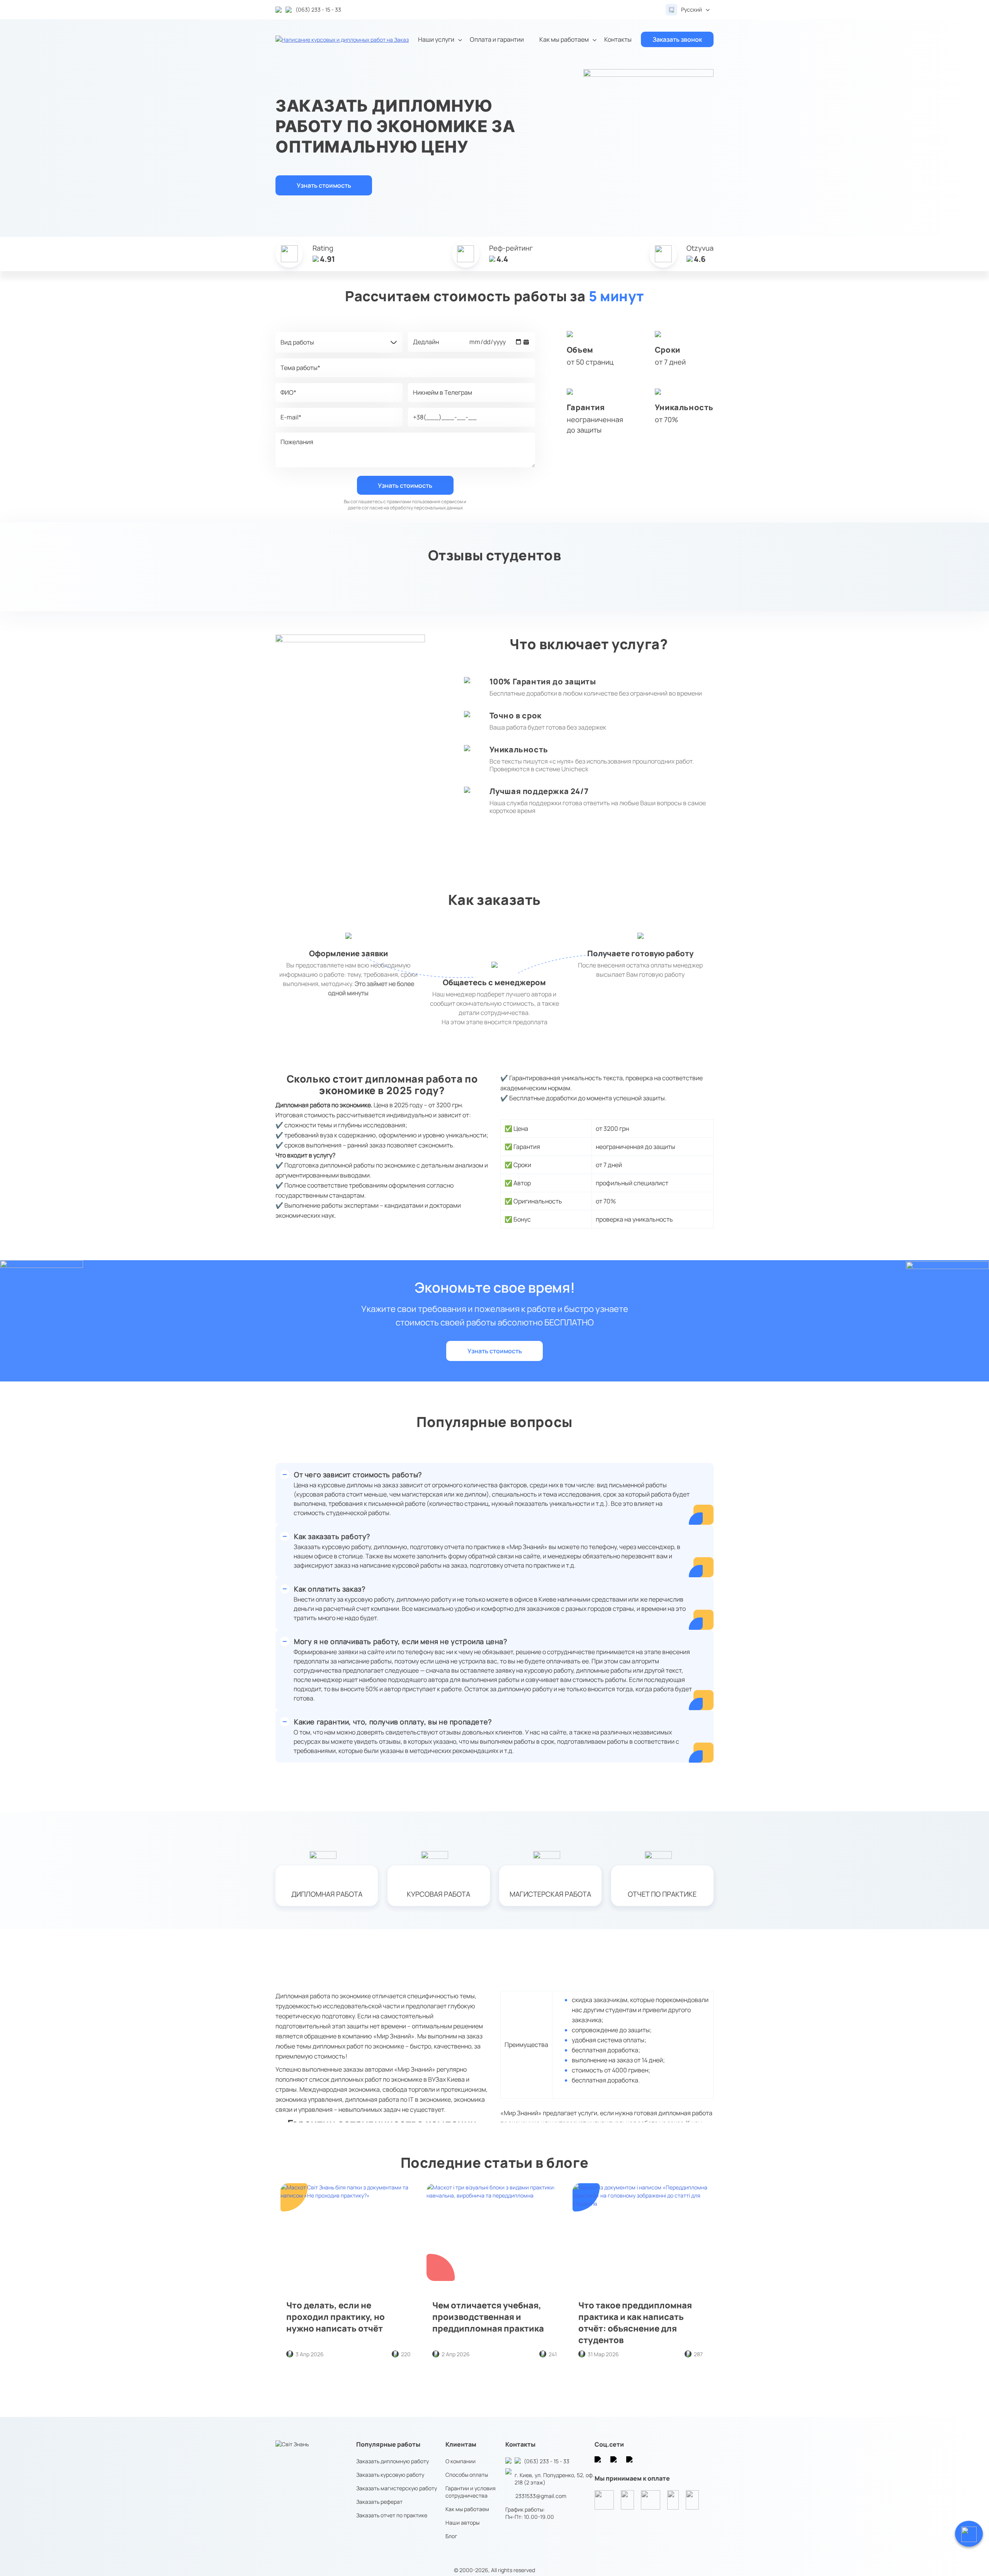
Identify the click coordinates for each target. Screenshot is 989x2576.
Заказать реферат (379, 2502)
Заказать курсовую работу (390, 2475)
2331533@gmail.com (541, 2496)
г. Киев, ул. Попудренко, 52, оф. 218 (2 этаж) (554, 2479)
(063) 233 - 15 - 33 (547, 2461)
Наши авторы (462, 2523)
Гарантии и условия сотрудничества (471, 2492)
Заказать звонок (677, 39)
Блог (451, 2536)
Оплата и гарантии (497, 39)
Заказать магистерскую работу (397, 2488)
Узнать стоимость (324, 185)
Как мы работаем (564, 39)
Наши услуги (436, 39)
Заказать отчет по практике (392, 2515)
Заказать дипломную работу (393, 2461)
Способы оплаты (467, 2475)
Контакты (618, 39)
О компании (461, 2461)
